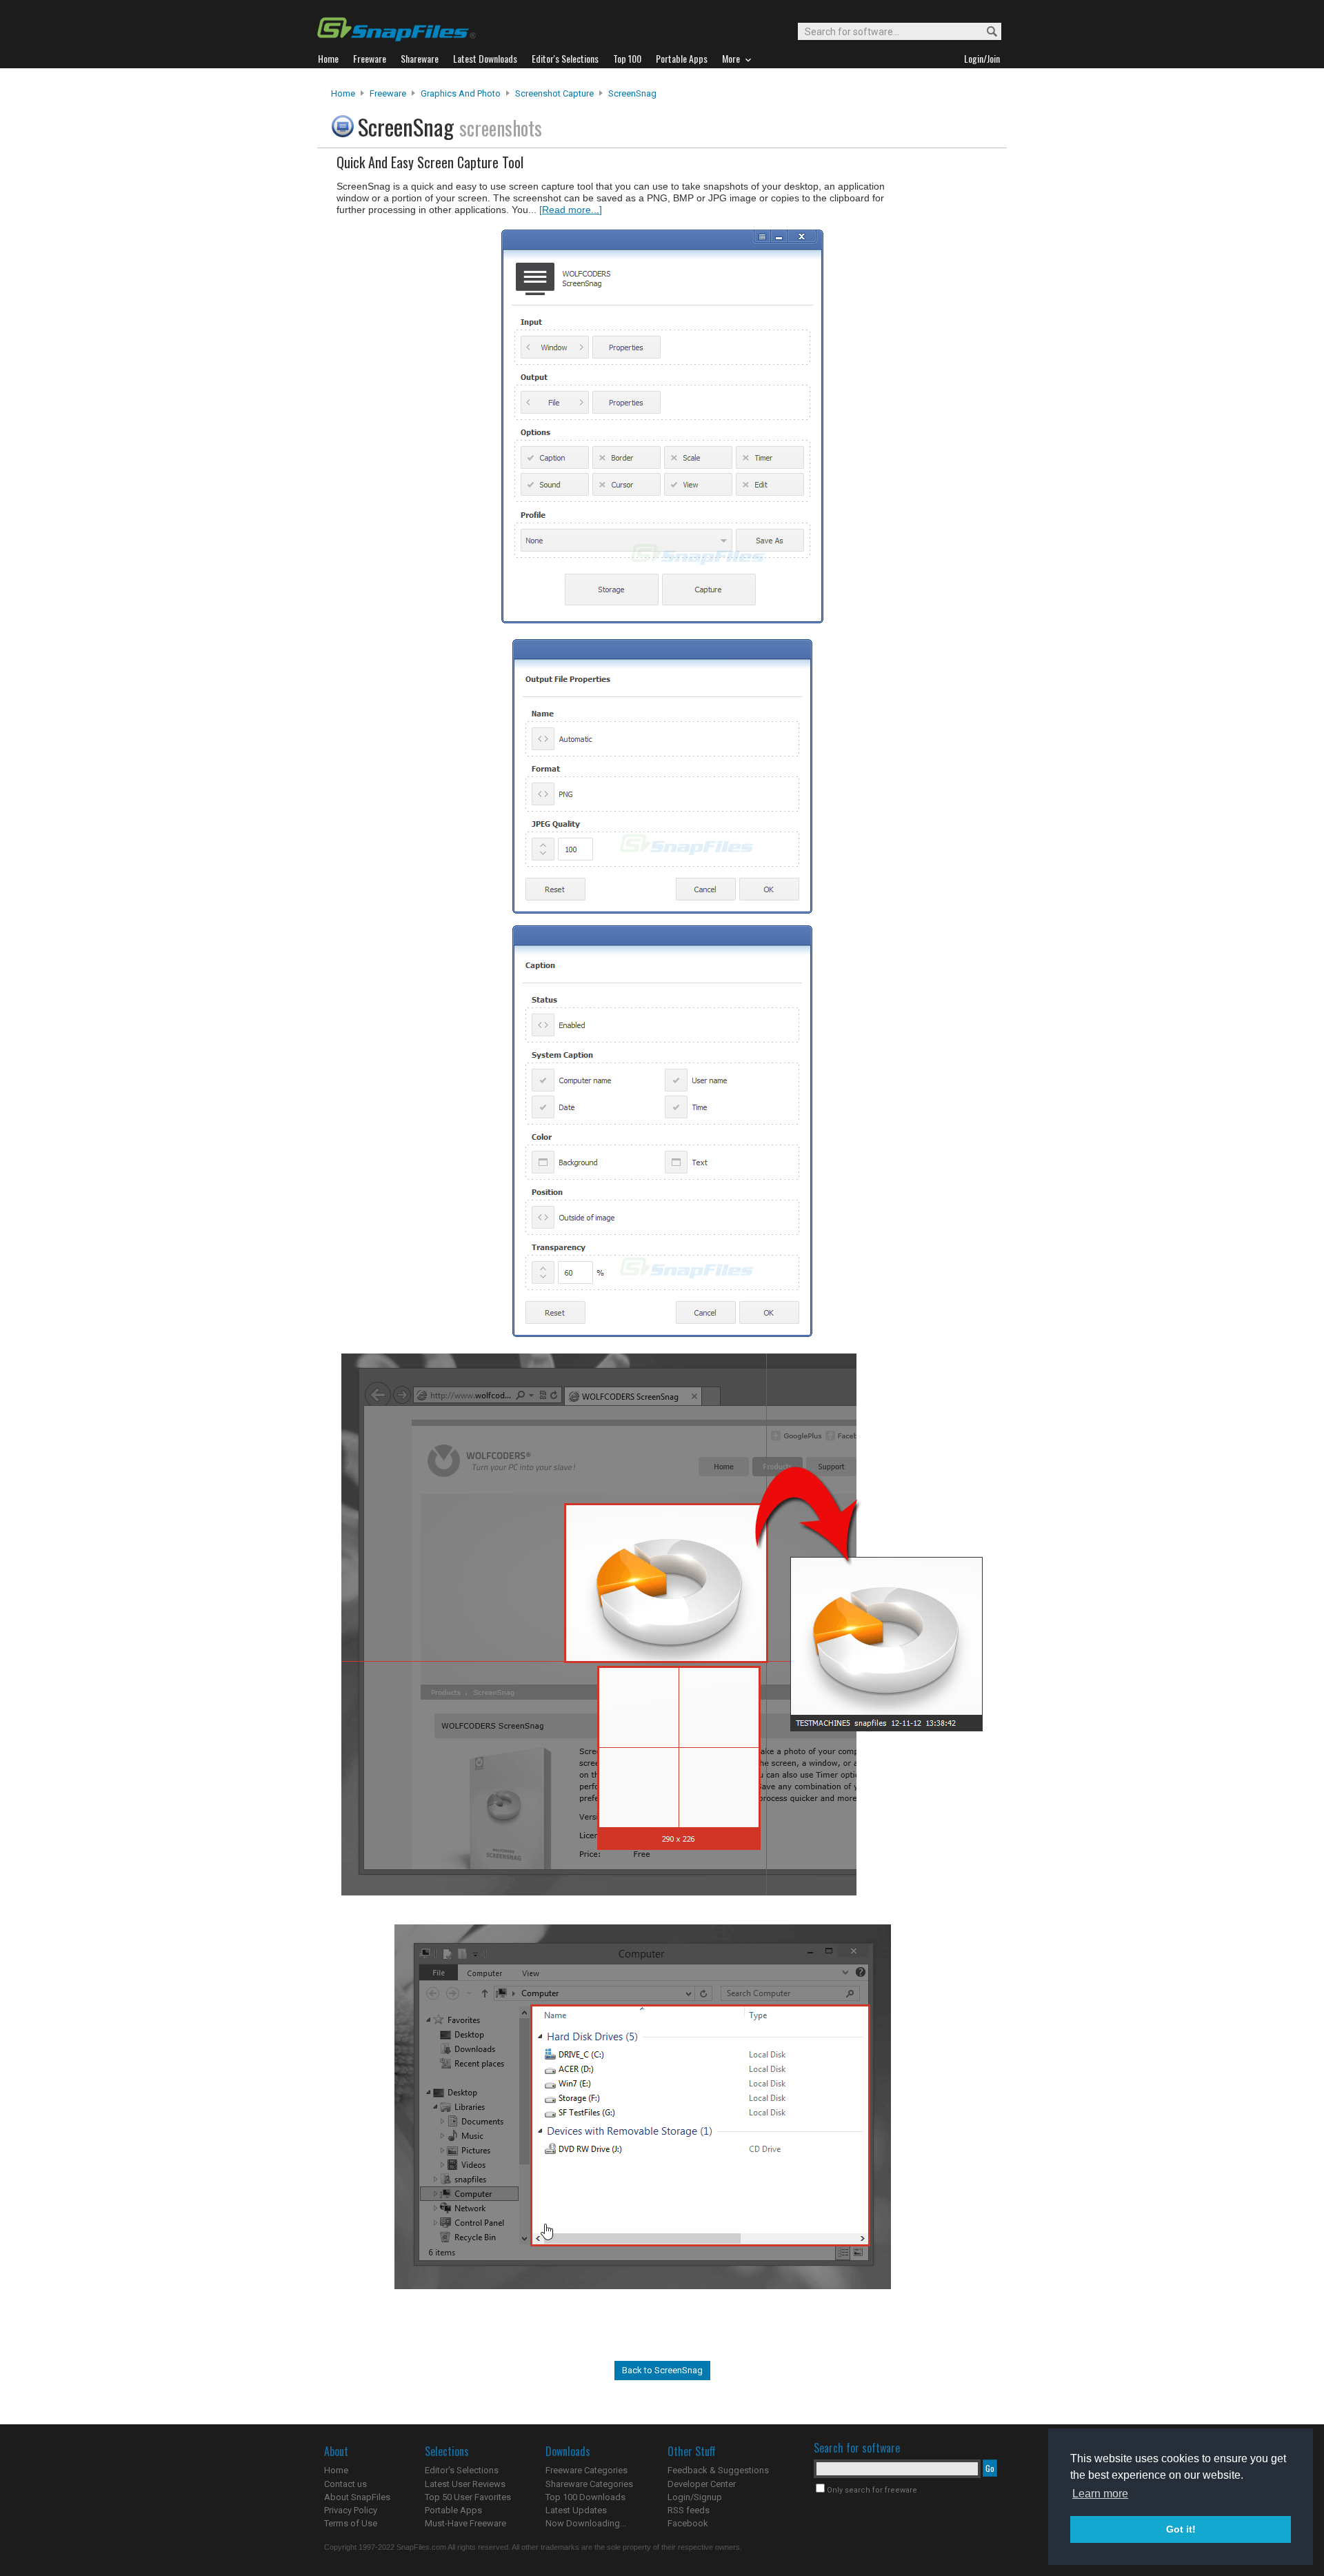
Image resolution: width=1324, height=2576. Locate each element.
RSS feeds (689, 2510)
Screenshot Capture (554, 93)
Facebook (688, 2523)
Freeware (388, 93)
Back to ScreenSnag (662, 2370)
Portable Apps (453, 2510)
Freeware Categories (586, 2470)
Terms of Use (351, 2523)
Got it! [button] (1181, 2529)
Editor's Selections (462, 2470)
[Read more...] (571, 210)
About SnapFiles (357, 2497)
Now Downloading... (586, 2523)
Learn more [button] (1100, 2494)
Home (343, 93)
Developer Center (702, 2484)
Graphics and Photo (461, 93)
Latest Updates (576, 2510)
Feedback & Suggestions (718, 2470)
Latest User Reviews (465, 2484)
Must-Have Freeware (465, 2523)
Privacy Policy (351, 2510)
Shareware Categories (589, 2484)
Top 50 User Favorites (468, 2497)
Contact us (345, 2484)
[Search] (986, 32)
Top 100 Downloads (585, 2497)
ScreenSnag (632, 93)
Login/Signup (695, 2497)
